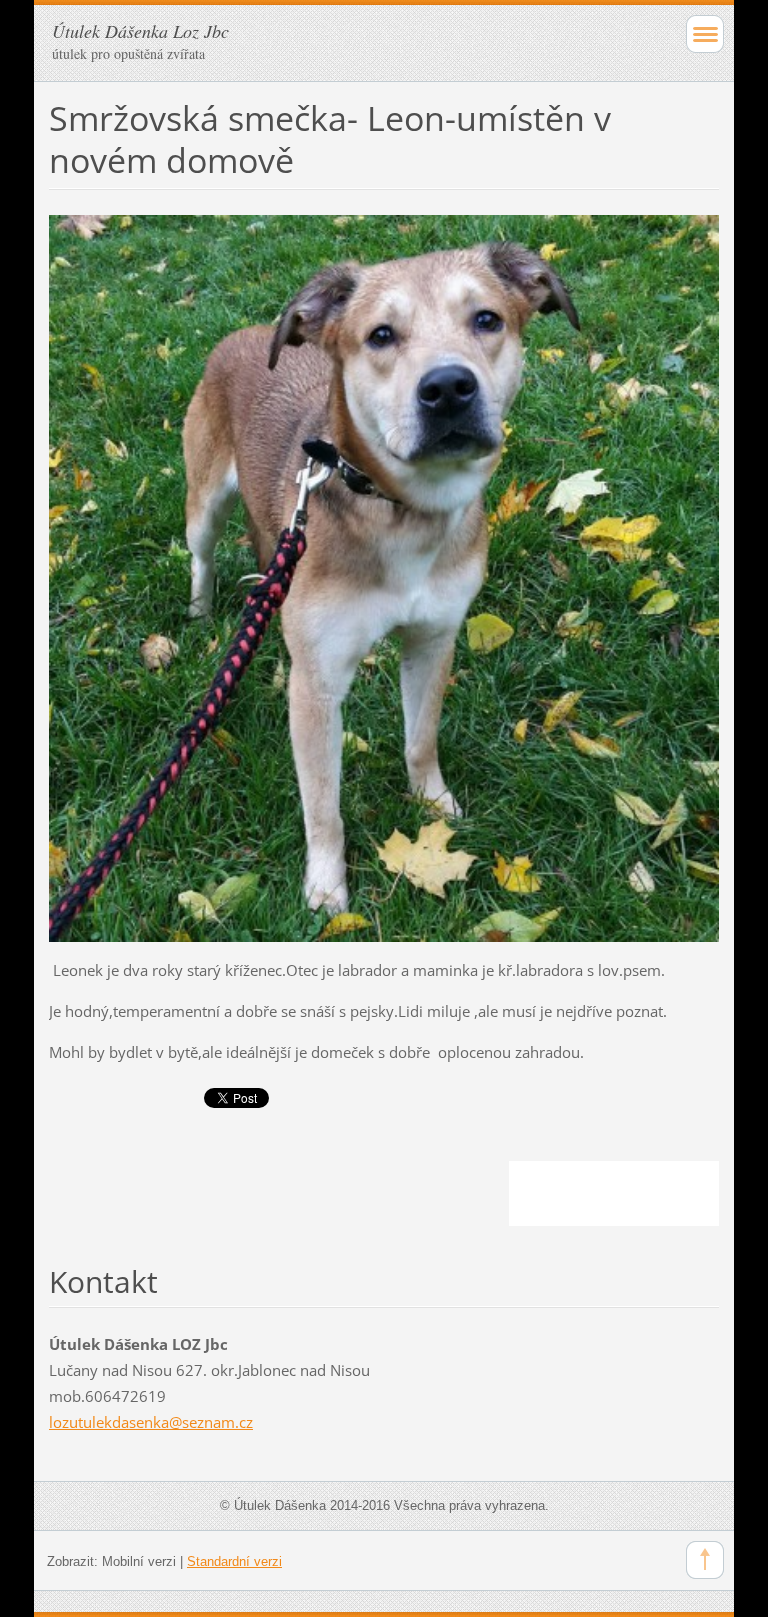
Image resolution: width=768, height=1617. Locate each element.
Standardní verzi (234, 1561)
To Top (705, 1560)
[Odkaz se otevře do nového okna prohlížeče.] (384, 577)
